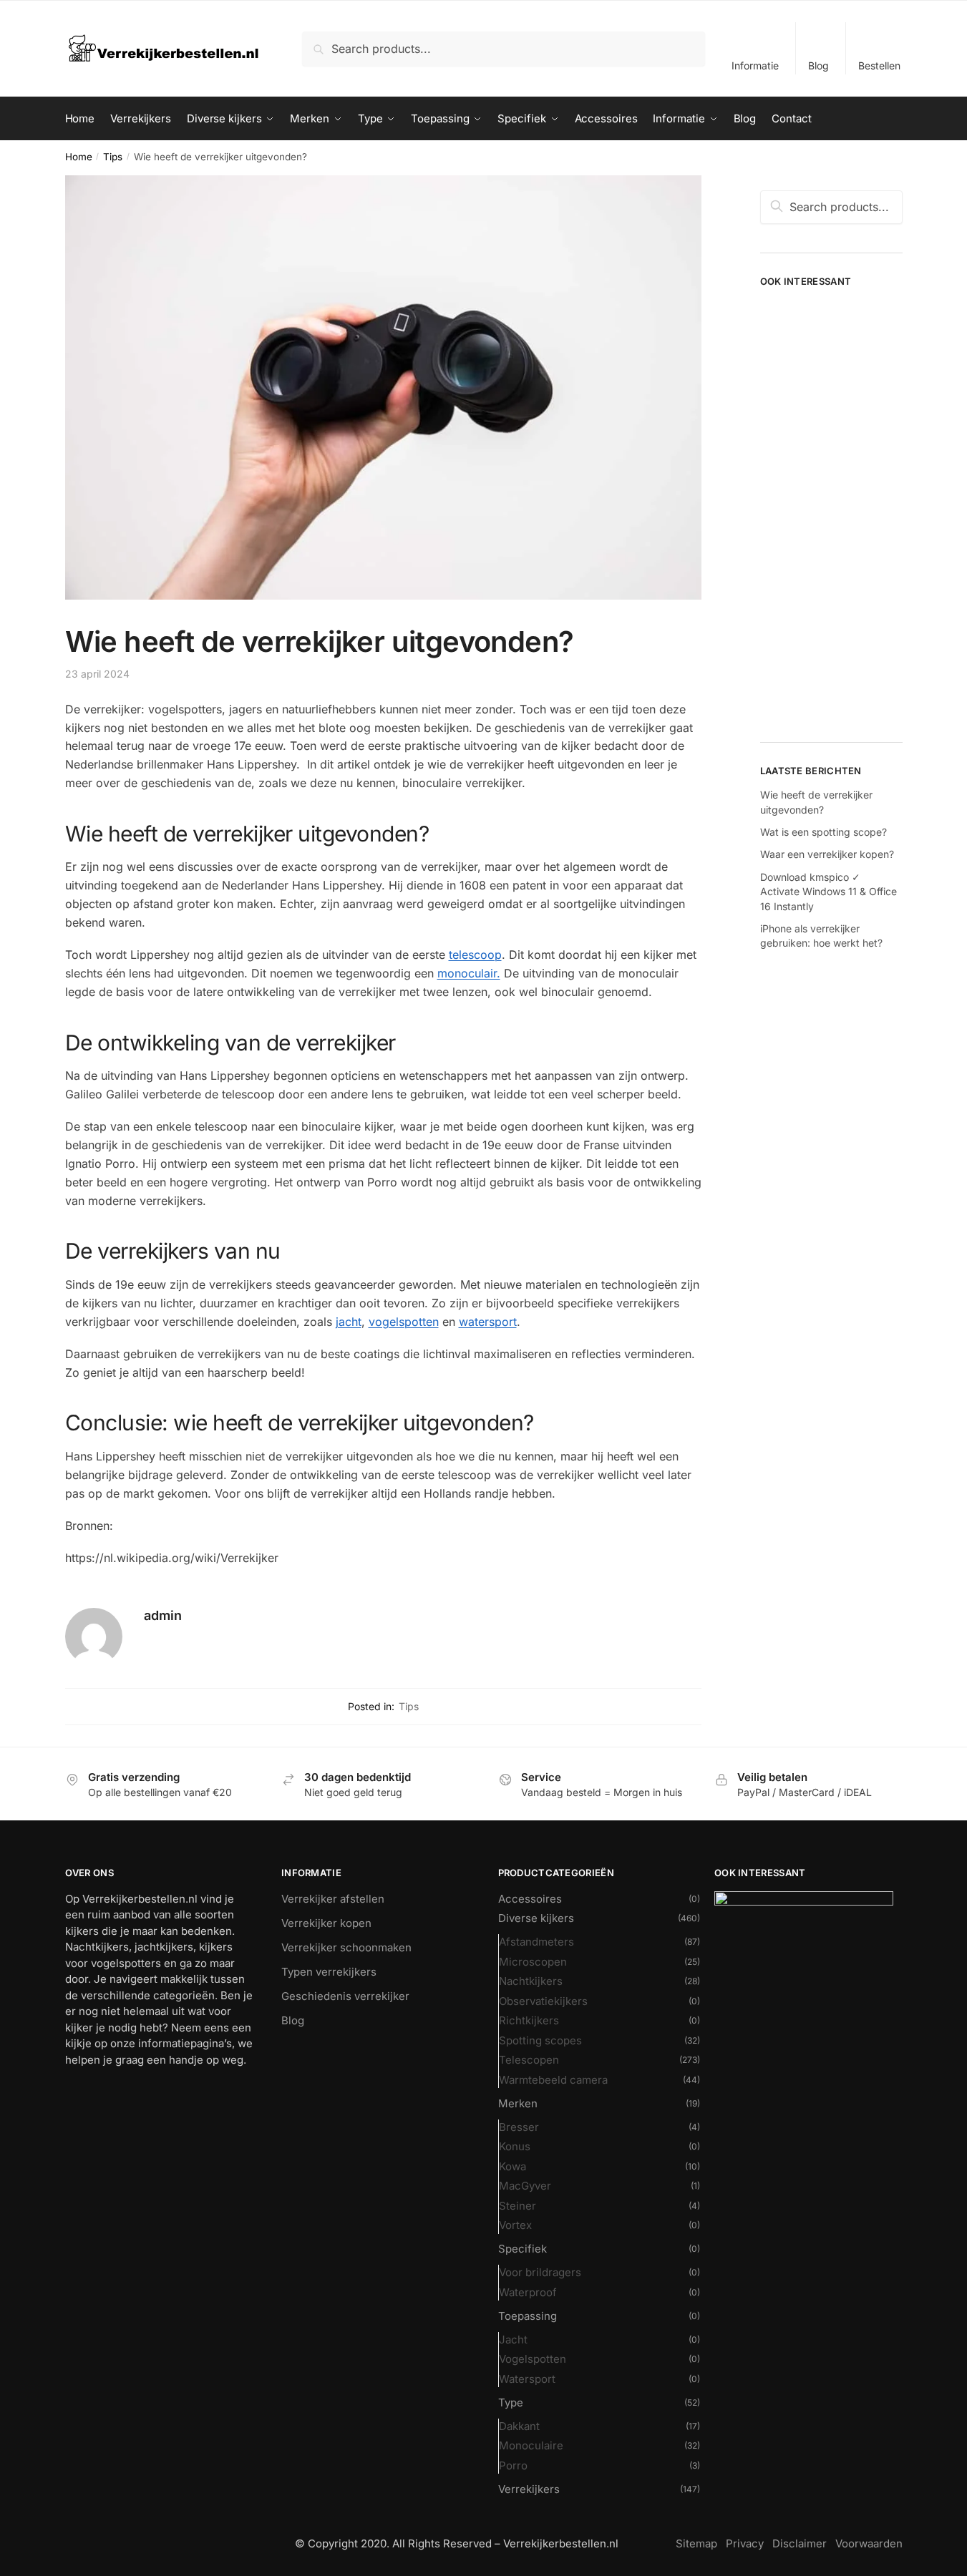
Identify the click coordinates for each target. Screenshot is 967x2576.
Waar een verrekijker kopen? (827, 854)
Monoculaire (531, 2445)
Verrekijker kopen (326, 1923)
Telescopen (529, 2060)
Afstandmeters (536, 1942)
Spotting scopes (540, 2040)
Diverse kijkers (536, 1918)
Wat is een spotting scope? (823, 832)
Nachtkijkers (531, 1981)
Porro (513, 2465)
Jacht (513, 2340)
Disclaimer (800, 2543)
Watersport (527, 2379)
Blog (818, 65)
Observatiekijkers (543, 2001)
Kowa (512, 2166)
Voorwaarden (869, 2543)
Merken (518, 2103)
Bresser (519, 2127)
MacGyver (525, 2186)
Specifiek (523, 2249)
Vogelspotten (533, 2359)
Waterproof (528, 2292)
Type (511, 2402)
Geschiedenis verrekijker (345, 1996)
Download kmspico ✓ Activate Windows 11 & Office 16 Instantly (828, 892)
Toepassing (528, 2316)
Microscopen (533, 1962)
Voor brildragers (540, 2272)
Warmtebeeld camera (553, 2080)
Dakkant (519, 2426)
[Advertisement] (831, 509)
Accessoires (530, 1899)
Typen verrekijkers (329, 1972)
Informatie (755, 65)
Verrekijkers (529, 2489)
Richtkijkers (529, 2020)
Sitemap (696, 2543)
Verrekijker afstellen (333, 1899)
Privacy (745, 2543)
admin (163, 1615)
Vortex (515, 2225)
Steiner (517, 2206)
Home (79, 157)
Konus (515, 2146)
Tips (113, 157)
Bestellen (879, 65)
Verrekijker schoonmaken (346, 1947)
